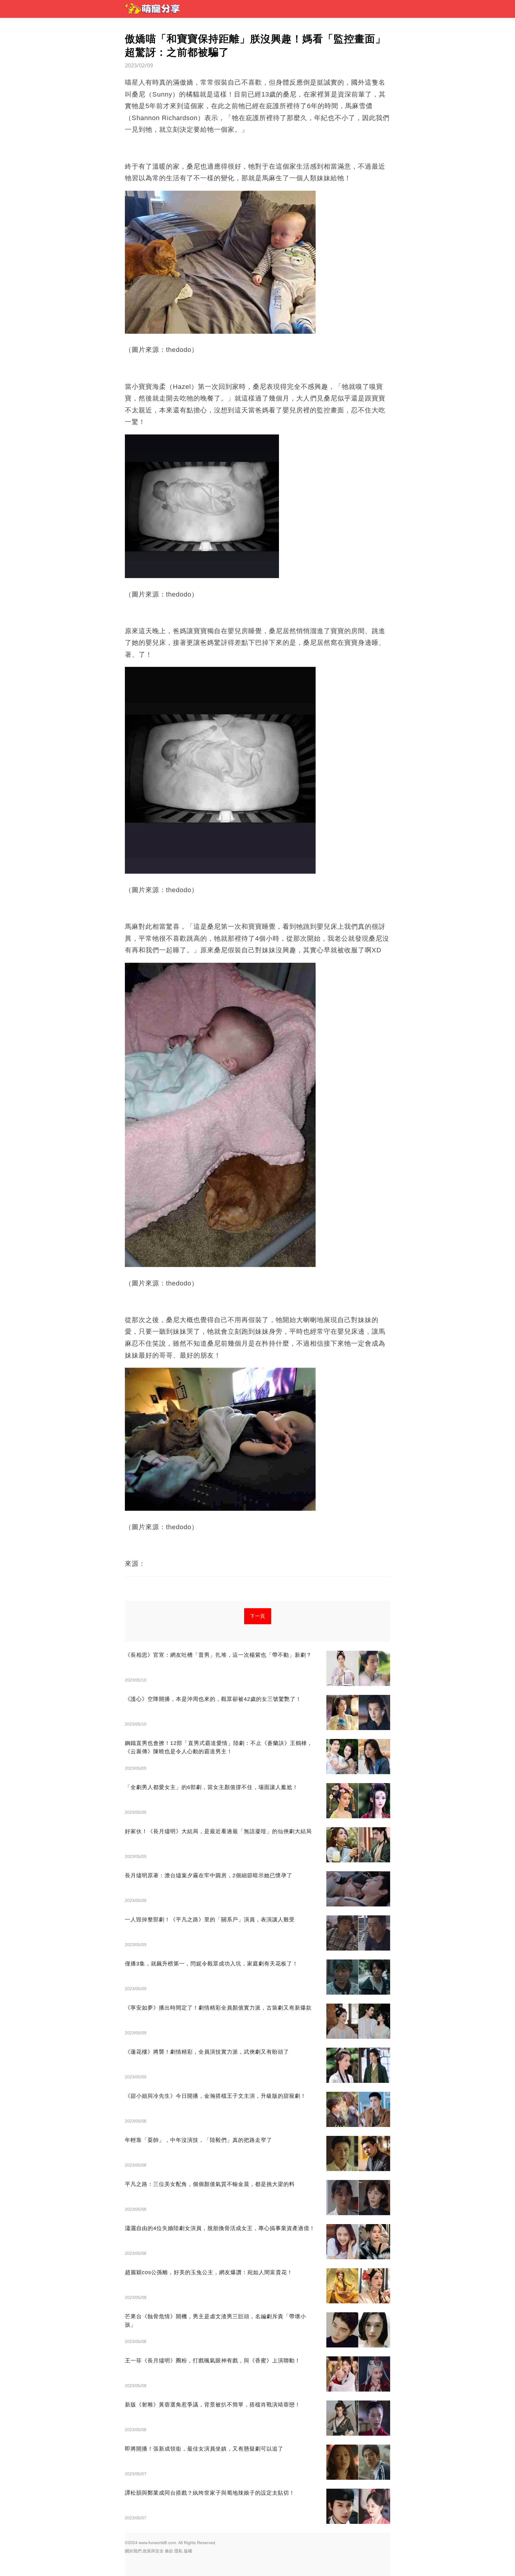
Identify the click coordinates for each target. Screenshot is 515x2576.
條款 (169, 2551)
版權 (188, 2551)
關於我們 (133, 2551)
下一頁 (258, 1616)
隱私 (179, 2551)
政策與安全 (153, 2551)
